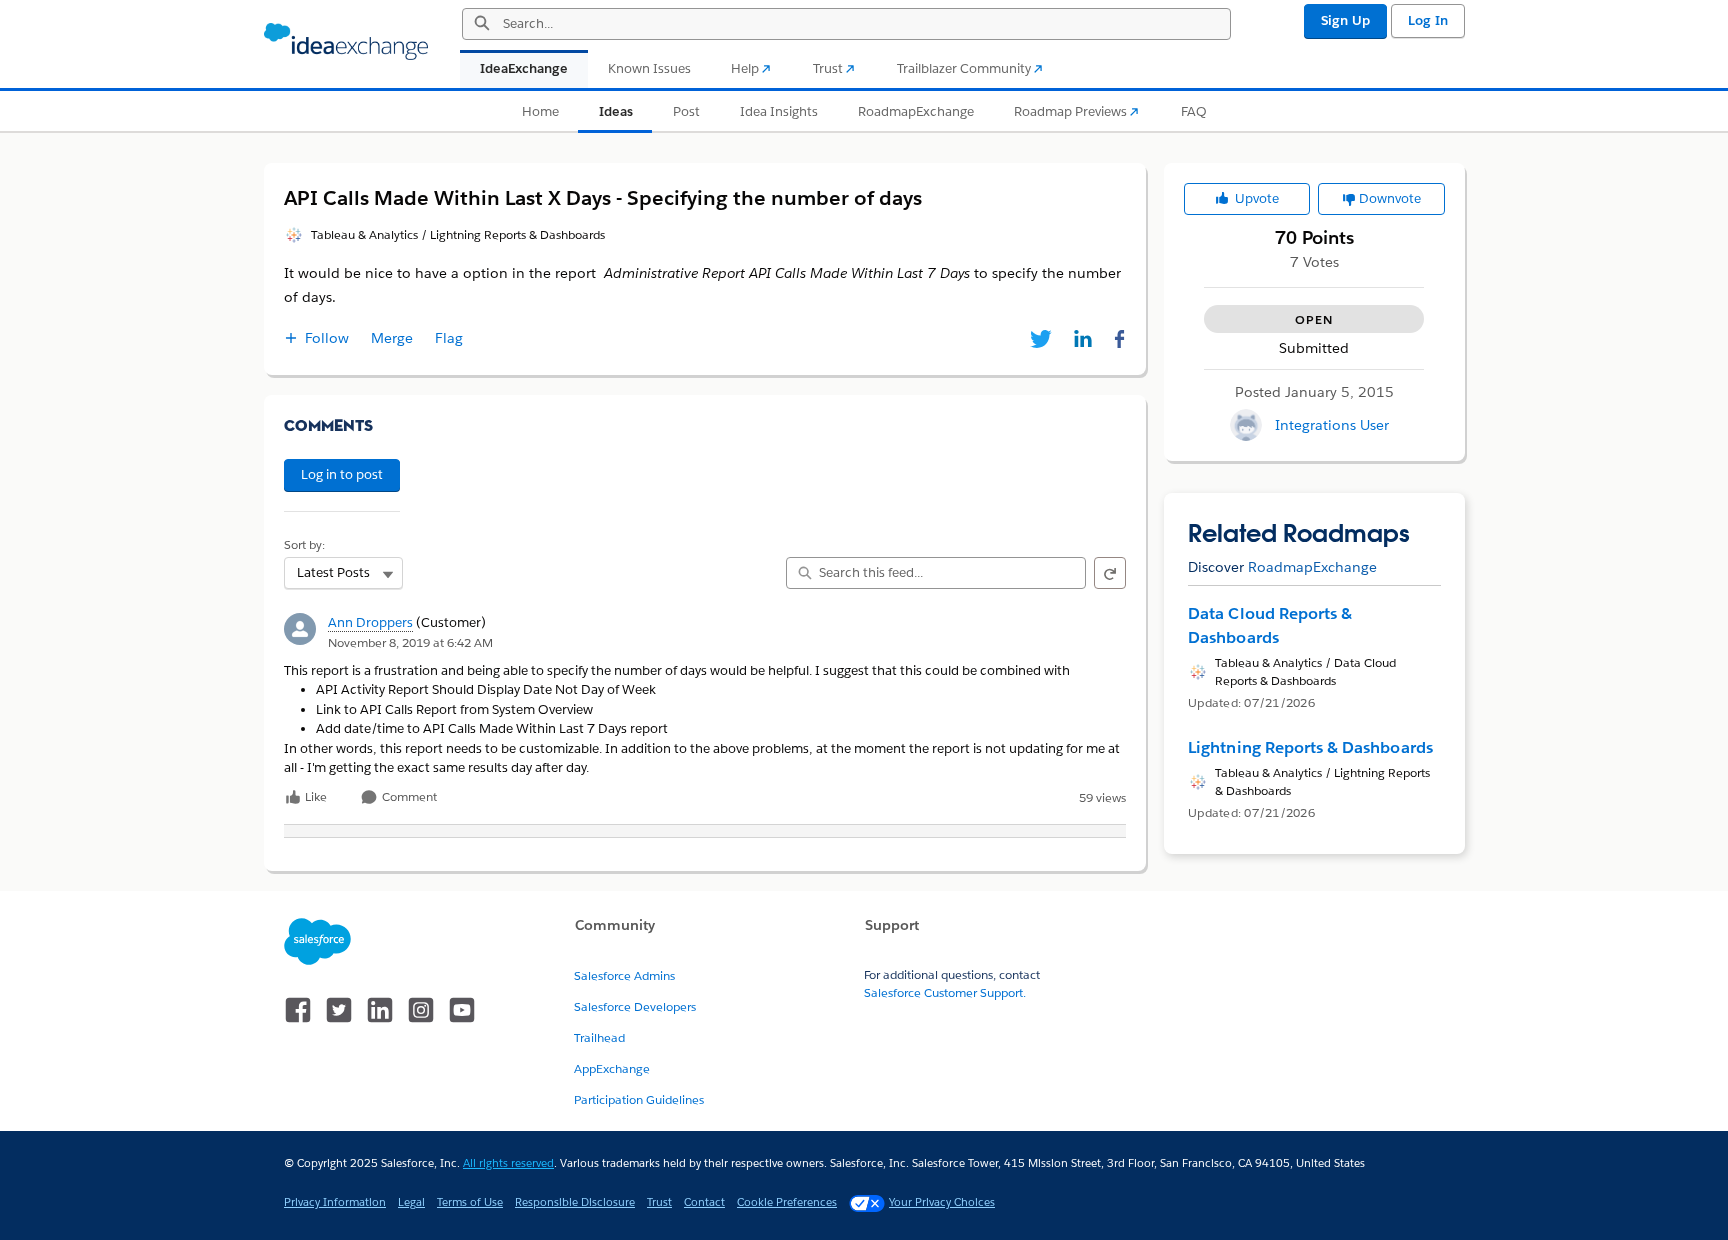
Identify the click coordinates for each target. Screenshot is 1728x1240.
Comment (408, 797)
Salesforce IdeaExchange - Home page (346, 42)
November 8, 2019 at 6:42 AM (410, 642)
